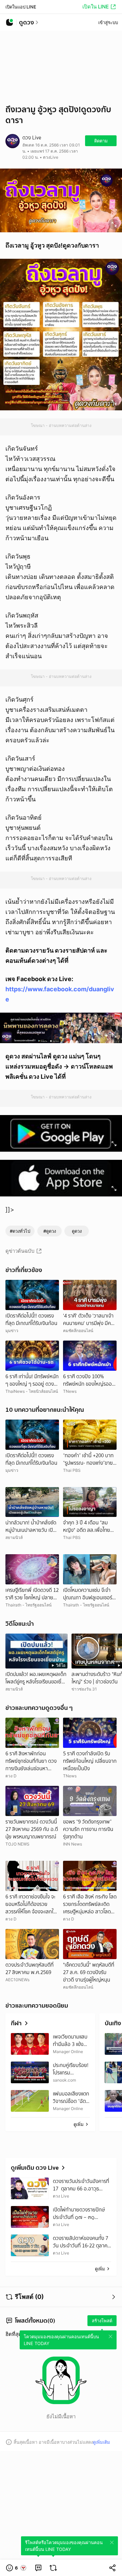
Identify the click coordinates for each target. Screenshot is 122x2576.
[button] (16, 2568)
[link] (38, 2568)
